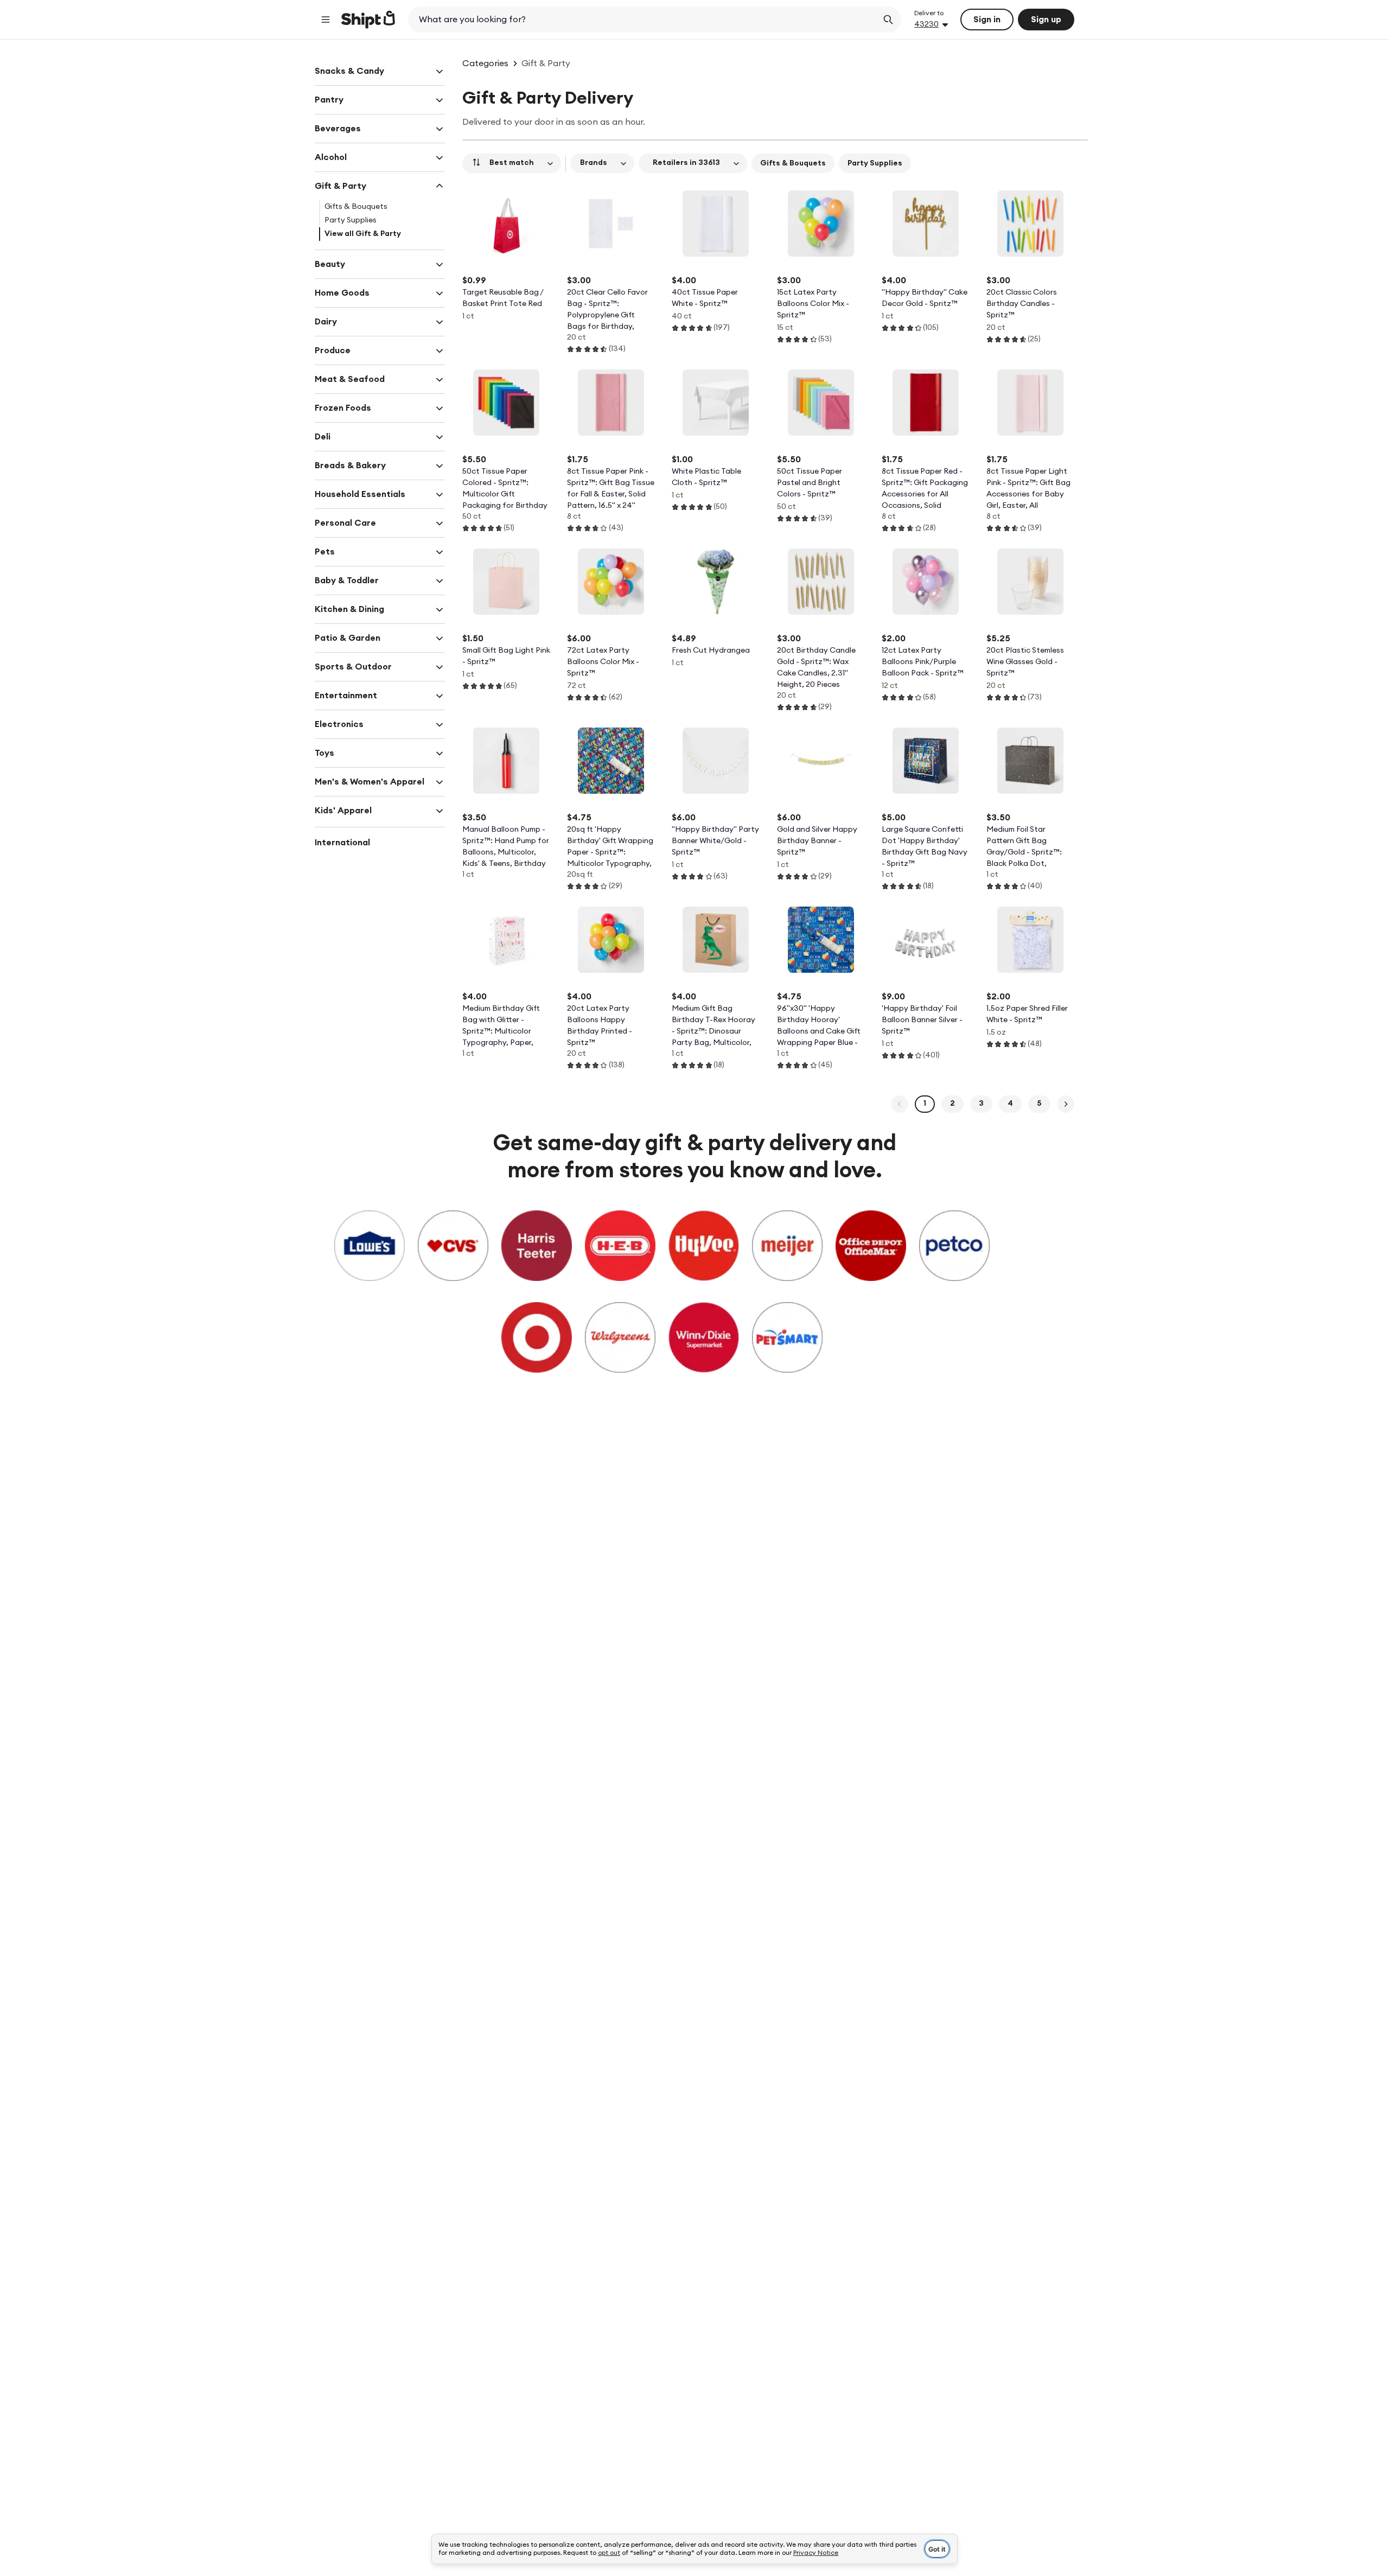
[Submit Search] (888, 20)
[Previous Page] (900, 1104)
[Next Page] (1066, 1104)
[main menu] (326, 20)
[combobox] (644, 20)
